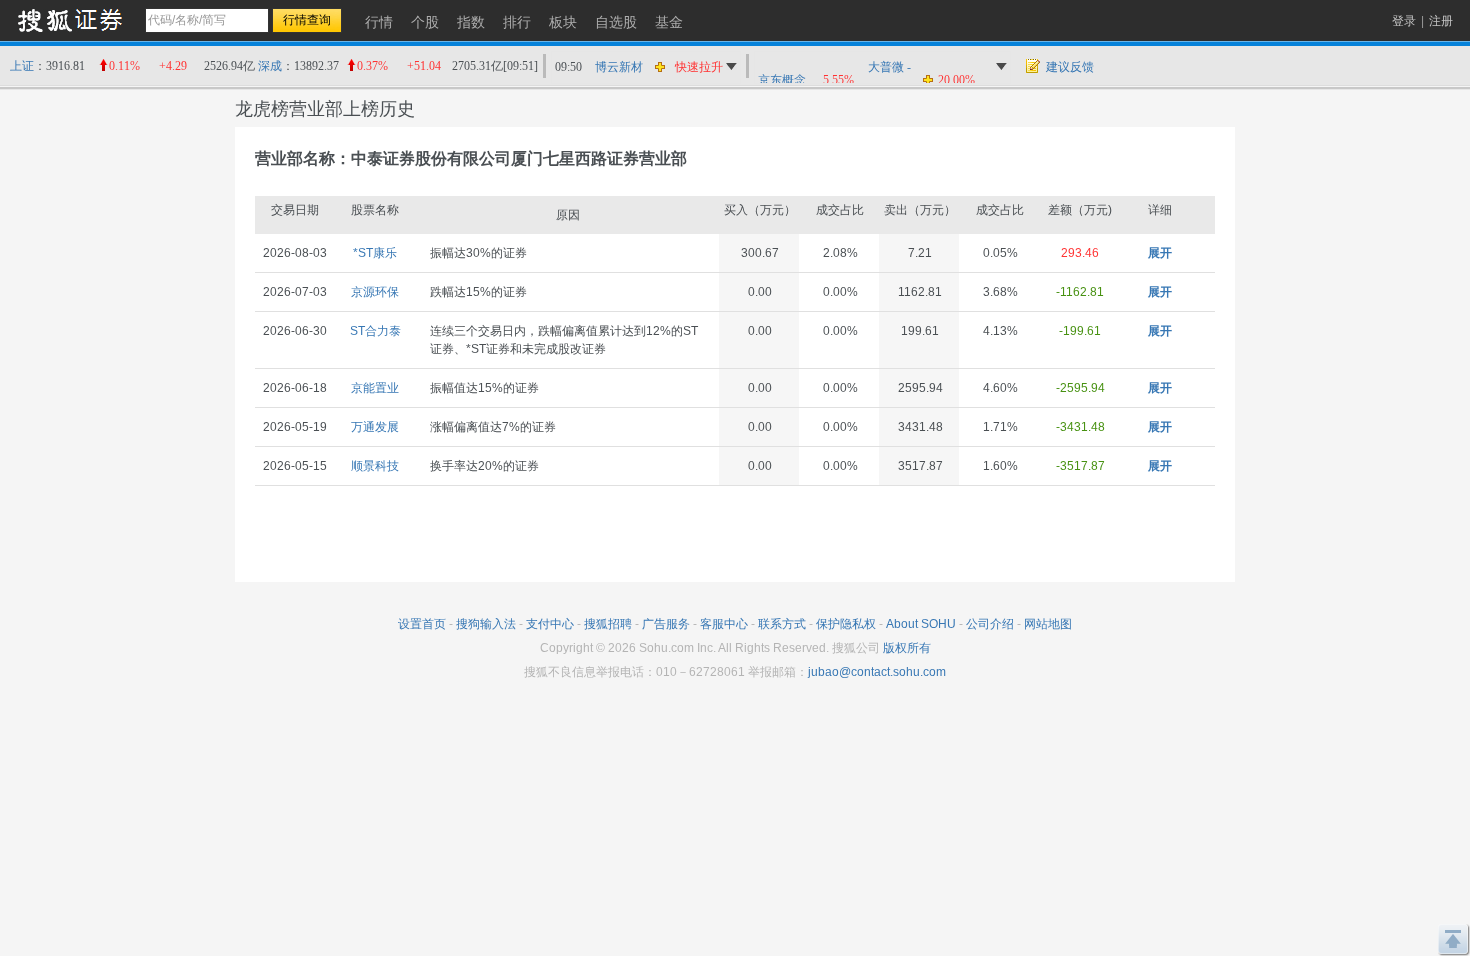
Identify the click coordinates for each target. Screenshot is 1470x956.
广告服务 (666, 624)
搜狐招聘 (608, 624)
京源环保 (375, 292)
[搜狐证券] (70, 19)
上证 (22, 66)
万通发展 (375, 427)
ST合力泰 (375, 331)
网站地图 (1048, 624)
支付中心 (550, 624)
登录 (1404, 21)
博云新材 (619, 67)
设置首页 (422, 624)
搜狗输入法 (486, 624)
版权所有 (907, 648)
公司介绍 (990, 624)
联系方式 (782, 624)
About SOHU (921, 624)
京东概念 (782, 80)
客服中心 (724, 624)
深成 (270, 66)
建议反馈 (1070, 67)
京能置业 (375, 388)
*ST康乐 (375, 253)
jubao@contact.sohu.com (877, 672)
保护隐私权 (846, 624)
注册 (1441, 21)
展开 (1160, 253)
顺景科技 (375, 466)
